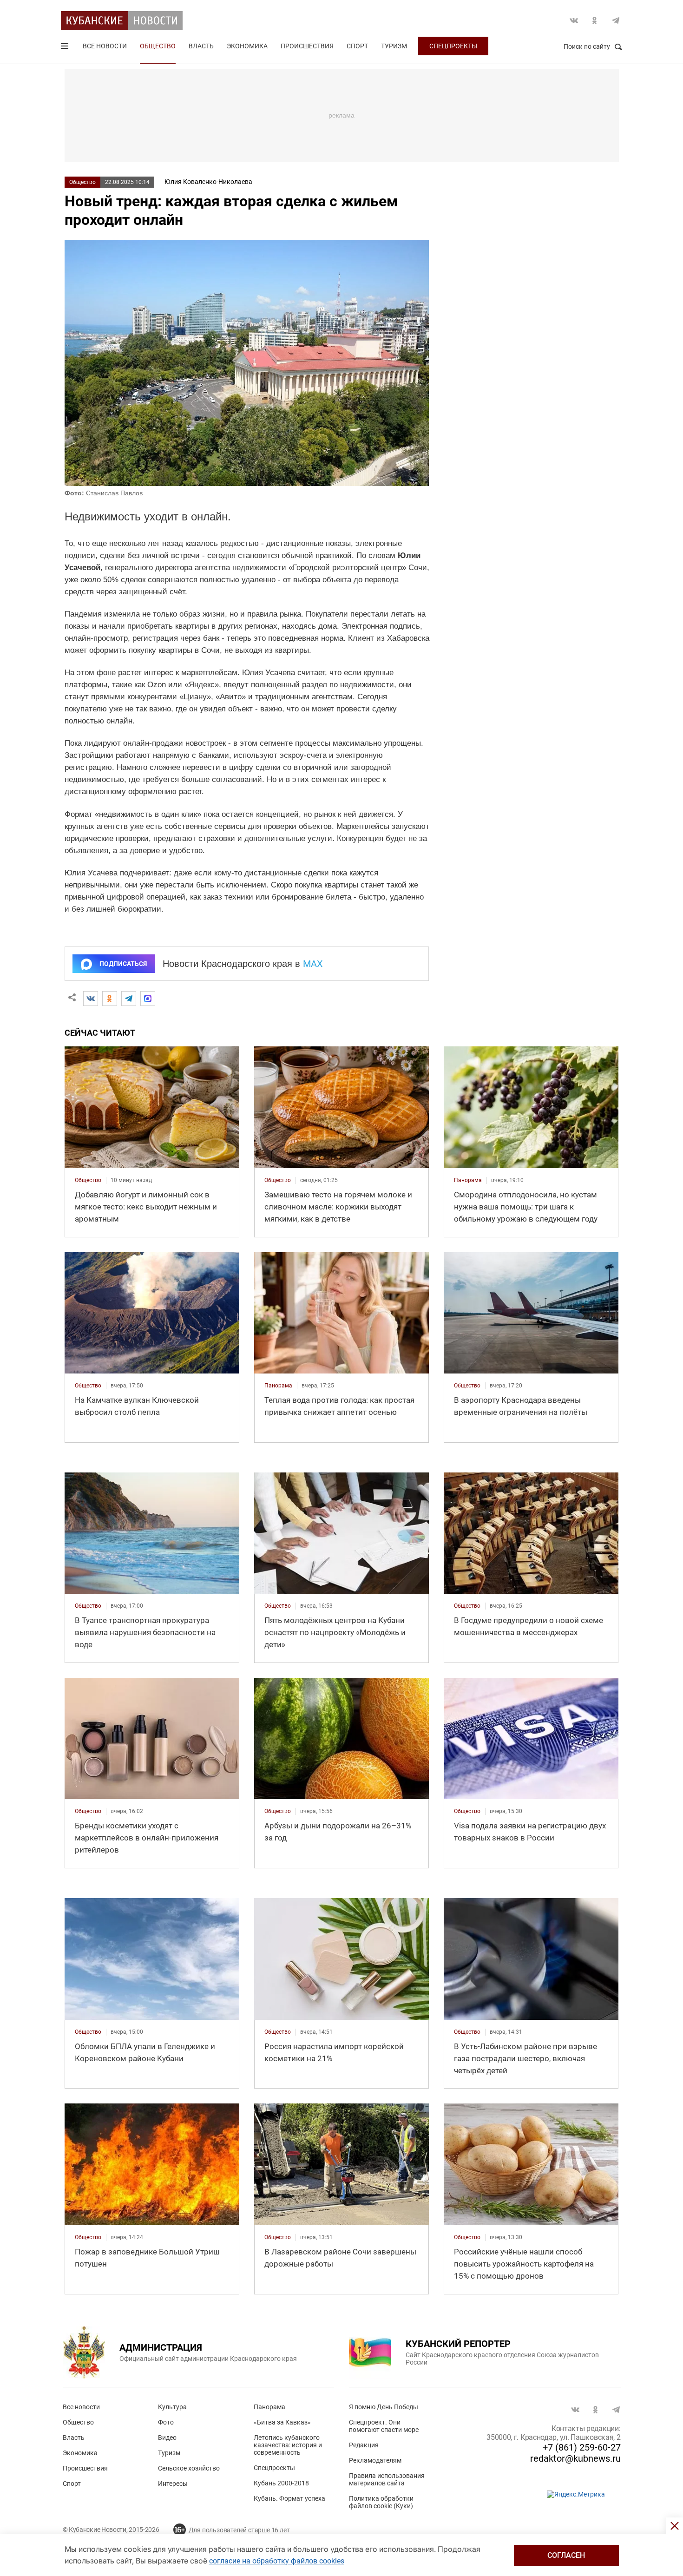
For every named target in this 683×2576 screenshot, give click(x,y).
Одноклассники (595, 20)
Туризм (394, 46)
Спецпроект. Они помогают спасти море (384, 2426)
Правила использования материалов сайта (387, 2479)
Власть (201, 46)
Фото (166, 2422)
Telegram (616, 20)
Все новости (105, 46)
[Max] (148, 999)
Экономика (247, 46)
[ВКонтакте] (91, 999)
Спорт (357, 46)
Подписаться (123, 964)
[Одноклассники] (110, 999)
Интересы (173, 2484)
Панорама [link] (468, 1180)
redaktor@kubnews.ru (575, 2458)
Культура (172, 2407)
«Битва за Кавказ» (282, 2422)
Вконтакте (574, 20)
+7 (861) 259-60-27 (582, 2447)
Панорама (269, 2407)
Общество (158, 46)
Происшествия (307, 46)
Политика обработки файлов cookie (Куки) (381, 2502)
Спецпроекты (453, 46)
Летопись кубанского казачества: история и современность (288, 2445)
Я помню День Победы (384, 2407)
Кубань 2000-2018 (281, 2483)
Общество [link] (88, 1180)
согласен (566, 2555)
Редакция (364, 2445)
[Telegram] (129, 999)
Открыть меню (66, 48)
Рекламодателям (375, 2460)
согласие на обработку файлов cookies (277, 2561)
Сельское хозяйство (189, 2468)
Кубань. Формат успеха (289, 2498)
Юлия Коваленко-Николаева (208, 182)
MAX (313, 964)
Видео (167, 2438)
